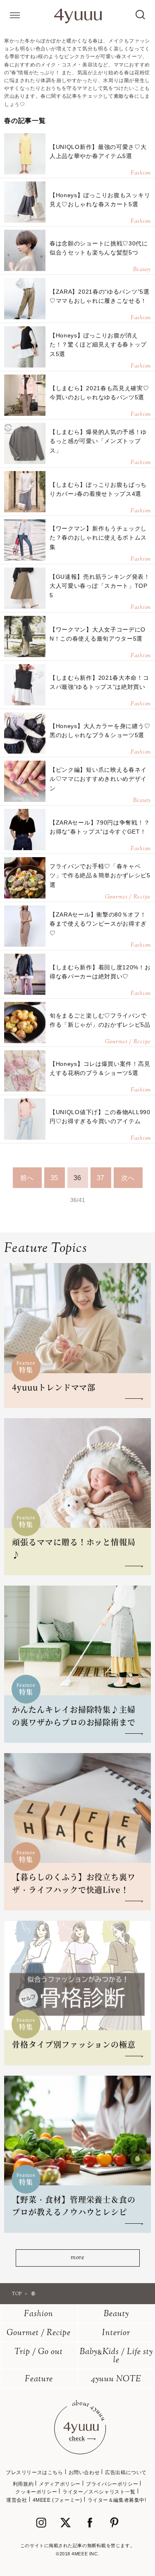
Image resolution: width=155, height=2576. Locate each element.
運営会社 (17, 2500)
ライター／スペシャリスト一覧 (99, 2492)
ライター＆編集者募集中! (117, 2500)
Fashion (39, 2314)
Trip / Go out (39, 2352)
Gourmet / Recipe (39, 2333)
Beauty (116, 2314)
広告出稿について (126, 2472)
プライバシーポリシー (112, 2484)
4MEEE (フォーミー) (57, 2500)
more (77, 2258)
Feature (39, 2379)
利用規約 (23, 2484)
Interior (116, 2333)
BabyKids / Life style (116, 2356)
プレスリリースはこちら (35, 2472)
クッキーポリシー (36, 2492)
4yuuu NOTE (116, 2379)
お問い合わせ (84, 2472)
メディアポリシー (60, 2484)
